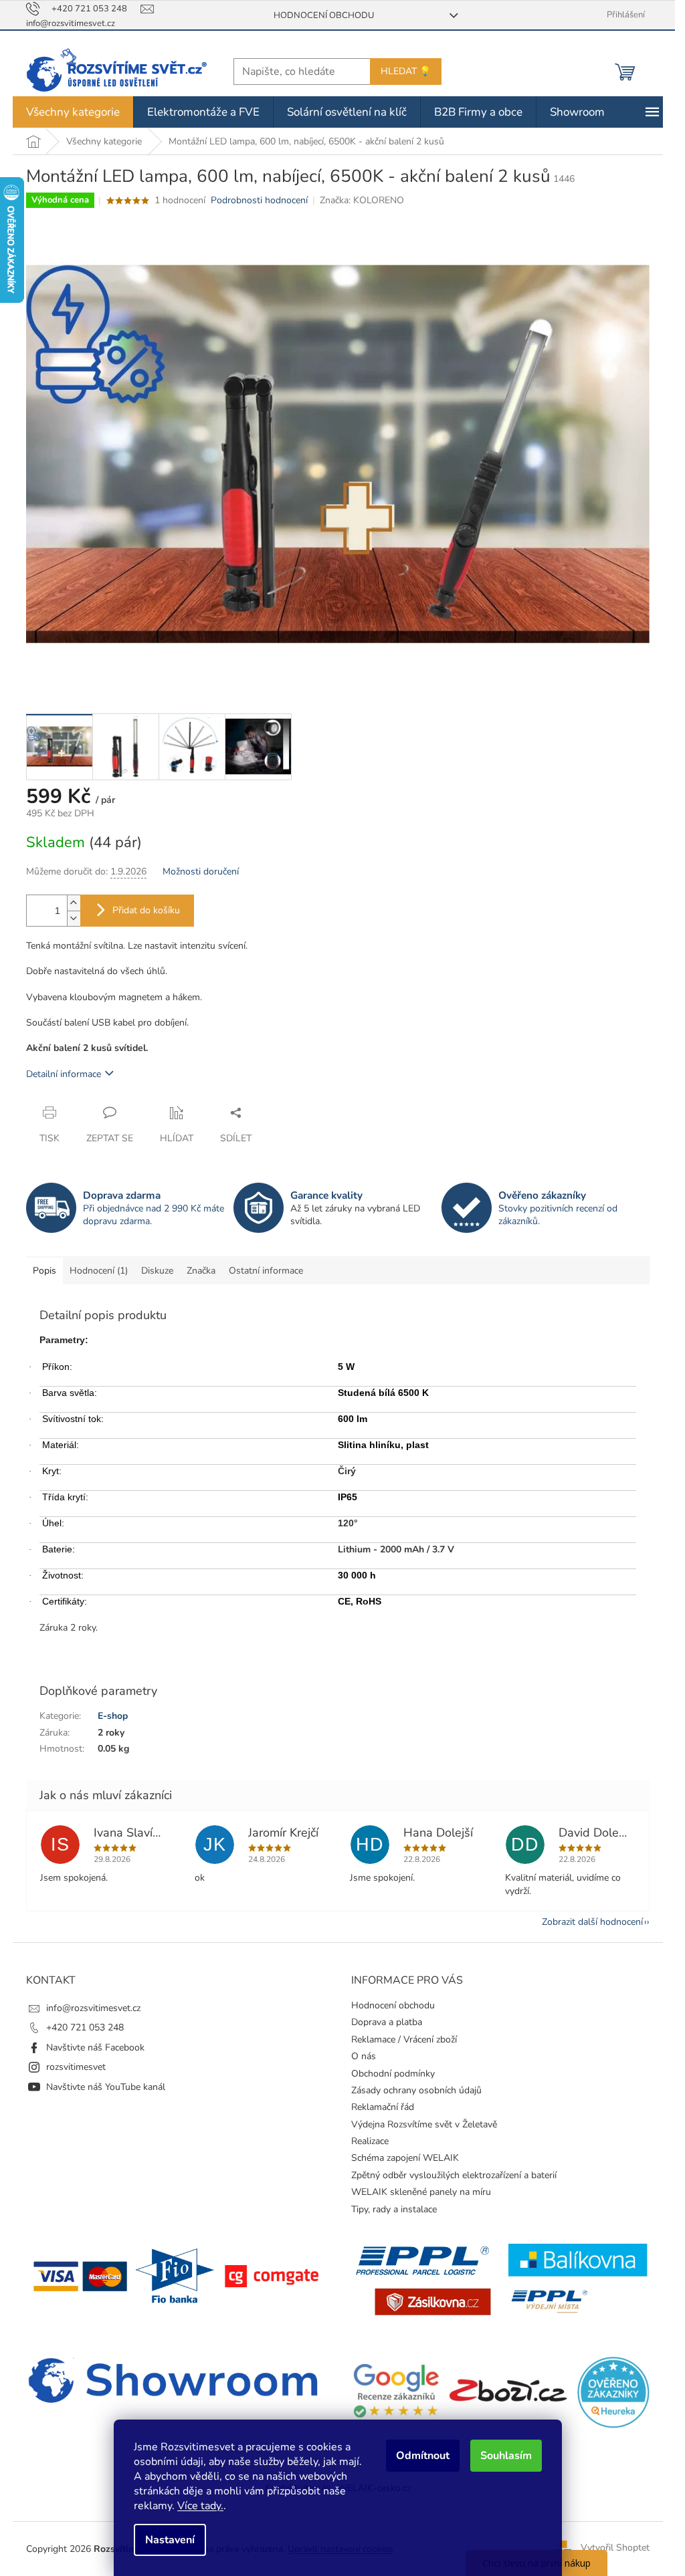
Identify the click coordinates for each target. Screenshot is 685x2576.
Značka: (362, 200)
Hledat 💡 (406, 71)
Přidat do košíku (146, 910)
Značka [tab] (201, 1271)
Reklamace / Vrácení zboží (404, 2039)
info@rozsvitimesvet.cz (93, 2008)
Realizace (370, 2141)
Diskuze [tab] (157, 1271)
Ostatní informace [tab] (266, 1271)
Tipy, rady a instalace (394, 2209)
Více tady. (200, 2506)
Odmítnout (423, 2456)
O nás (364, 2056)
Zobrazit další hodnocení (592, 1922)
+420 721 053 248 (85, 2027)
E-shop (113, 1716)
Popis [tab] (44, 1271)
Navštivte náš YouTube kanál (106, 2087)
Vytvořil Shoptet (615, 2548)
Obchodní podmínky (393, 2074)
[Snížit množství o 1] (74, 918)
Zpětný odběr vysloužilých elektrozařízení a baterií (454, 2175)
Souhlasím (506, 2456)
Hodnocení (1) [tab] (99, 1271)
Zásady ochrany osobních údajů (416, 2090)
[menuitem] (73, 112)
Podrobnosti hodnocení (259, 200)
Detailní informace (64, 1074)
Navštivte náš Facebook (95, 2047)
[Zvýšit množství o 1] (74, 903)
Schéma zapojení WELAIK (405, 2158)
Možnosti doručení (201, 871)
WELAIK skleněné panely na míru (421, 2192)
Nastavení (170, 2540)
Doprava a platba (387, 2022)
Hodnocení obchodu (324, 15)
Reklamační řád (383, 2107)
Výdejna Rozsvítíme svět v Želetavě (424, 2124)
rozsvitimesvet (76, 2067)
